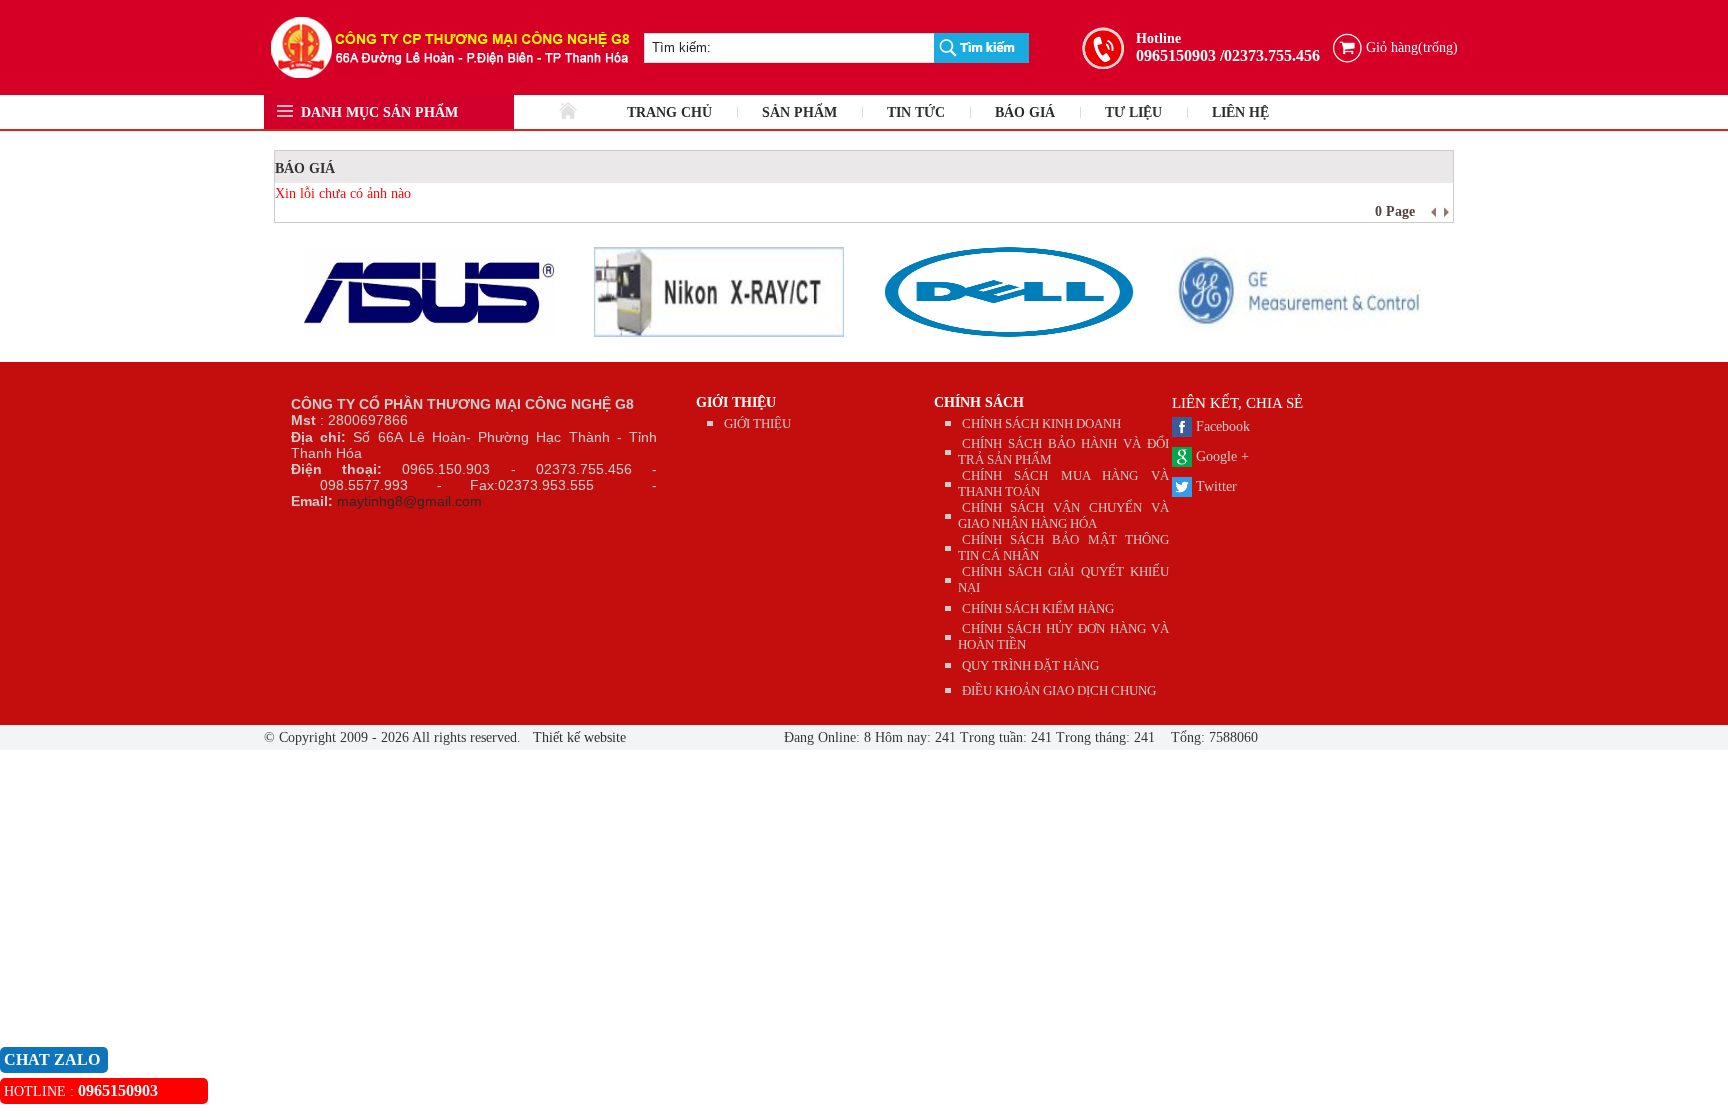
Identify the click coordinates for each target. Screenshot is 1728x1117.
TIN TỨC (916, 112)
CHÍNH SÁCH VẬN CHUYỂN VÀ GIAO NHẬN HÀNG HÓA (1064, 515)
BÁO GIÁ (1025, 112)
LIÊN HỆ (1240, 112)
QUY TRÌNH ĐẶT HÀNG (1030, 665)
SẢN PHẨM (799, 112)
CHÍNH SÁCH (979, 402)
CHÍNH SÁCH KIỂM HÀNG (1038, 608)
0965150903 (1176, 55)
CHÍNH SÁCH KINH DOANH (1041, 423)
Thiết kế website (577, 737)
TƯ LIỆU (1133, 112)
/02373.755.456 (1270, 55)
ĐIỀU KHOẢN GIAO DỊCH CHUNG (1059, 690)
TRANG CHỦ (669, 112)
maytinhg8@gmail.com (409, 501)
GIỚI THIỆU (736, 402)
